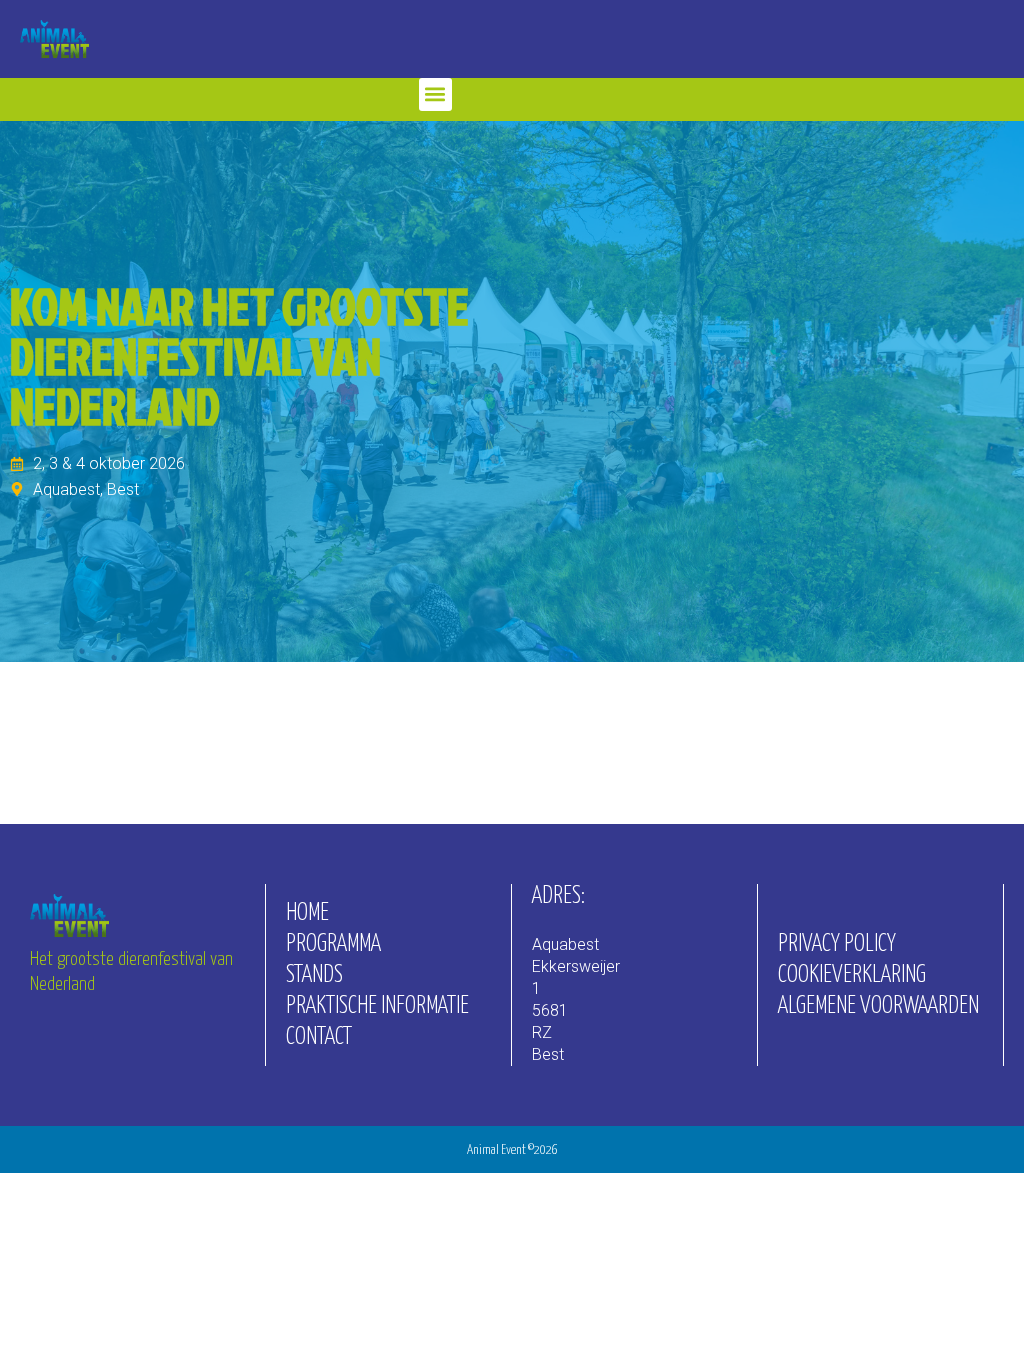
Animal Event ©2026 (512, 1150)
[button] (435, 94)
